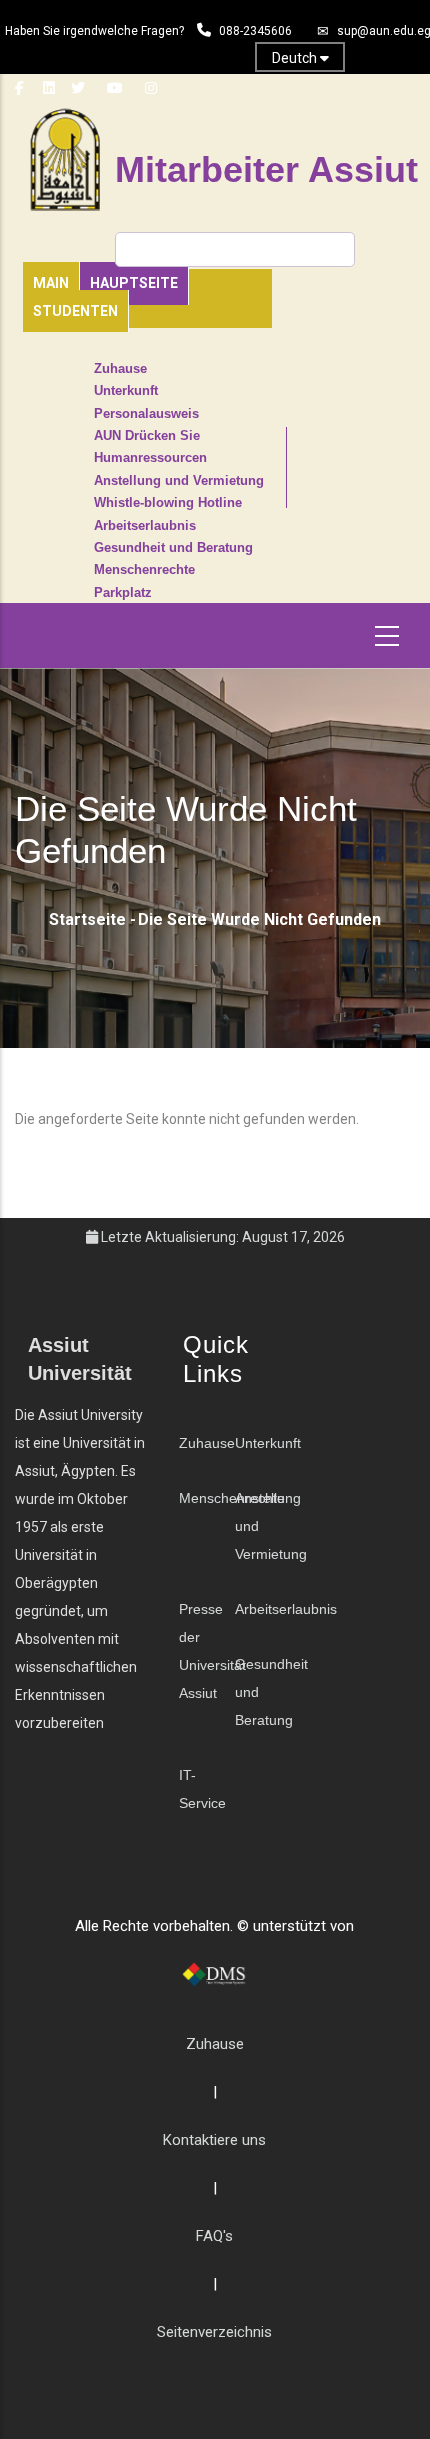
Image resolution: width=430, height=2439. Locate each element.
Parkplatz (123, 593)
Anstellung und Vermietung (179, 481)
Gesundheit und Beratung (173, 548)
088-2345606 (255, 31)
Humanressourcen (150, 458)
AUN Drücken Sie (147, 436)
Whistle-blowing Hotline (168, 503)
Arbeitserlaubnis (145, 526)
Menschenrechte (144, 570)
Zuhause (120, 369)
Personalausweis (146, 414)
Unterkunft (126, 391)
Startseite (87, 919)
